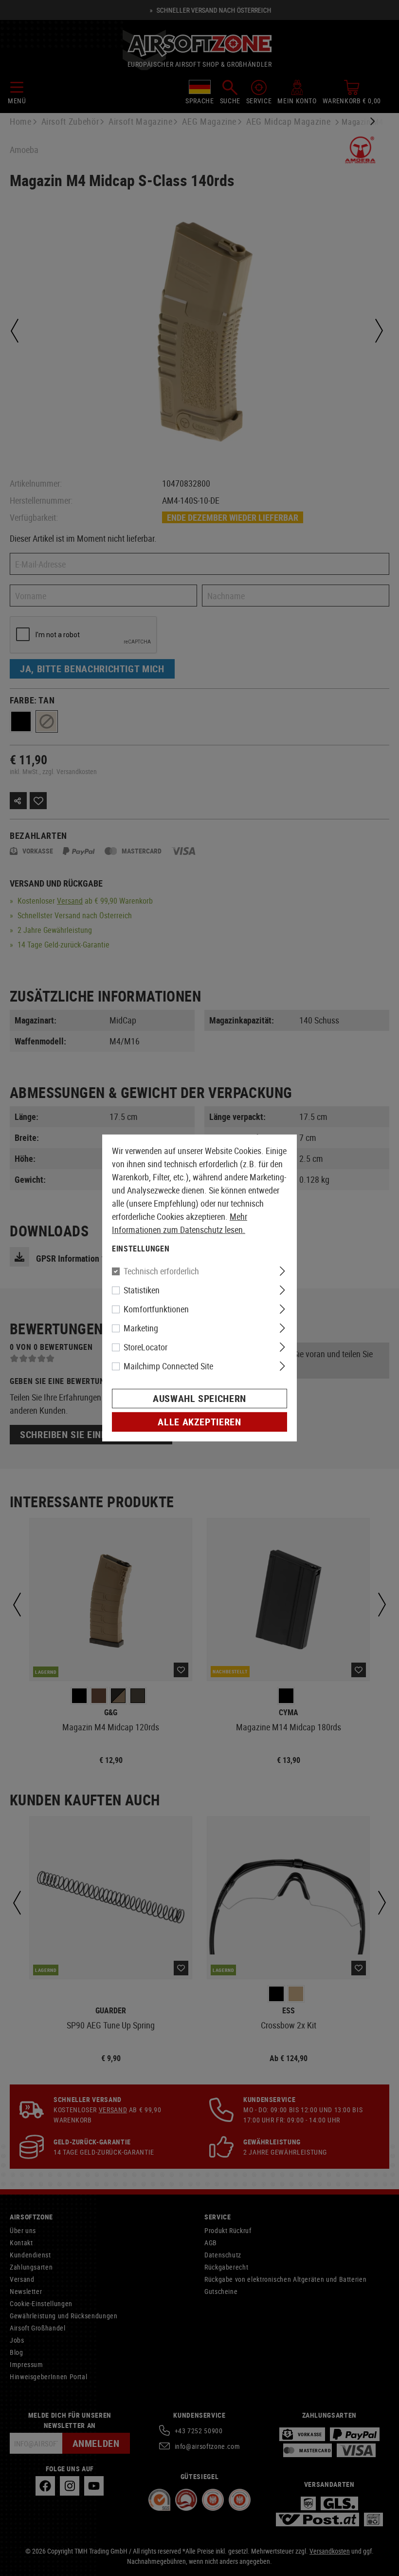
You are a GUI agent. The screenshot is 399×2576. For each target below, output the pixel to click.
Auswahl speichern (199, 1398)
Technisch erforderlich (161, 1271)
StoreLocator (145, 1347)
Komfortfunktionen (156, 1309)
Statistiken (142, 1290)
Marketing (141, 1328)
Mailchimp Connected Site (168, 1366)
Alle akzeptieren (199, 1422)
